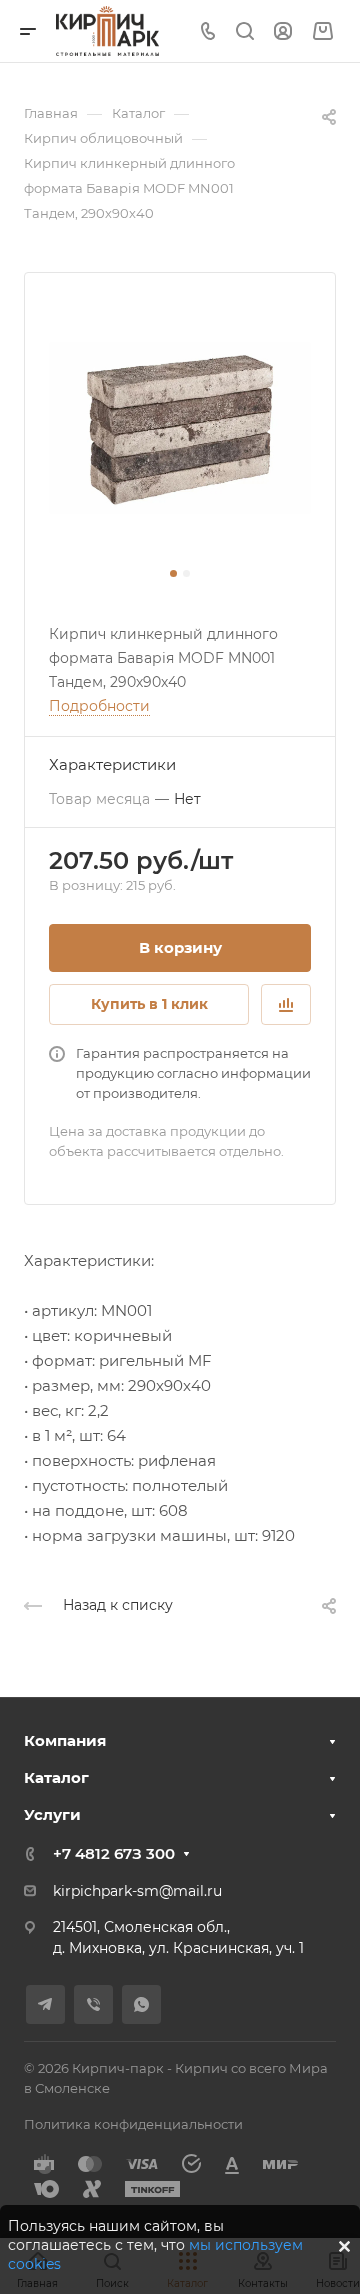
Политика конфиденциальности (133, 2124)
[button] (173, 573)
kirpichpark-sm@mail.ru (137, 1891)
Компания (65, 1740)
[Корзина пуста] (322, 31)
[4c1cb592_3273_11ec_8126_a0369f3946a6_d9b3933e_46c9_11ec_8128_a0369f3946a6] (180, 428)
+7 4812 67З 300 (114, 1853)
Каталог (56, 1777)
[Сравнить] (286, 1004)
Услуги (52, 1814)
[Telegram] (45, 2004)
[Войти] (283, 31)
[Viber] (93, 2004)
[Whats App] (141, 2004)
